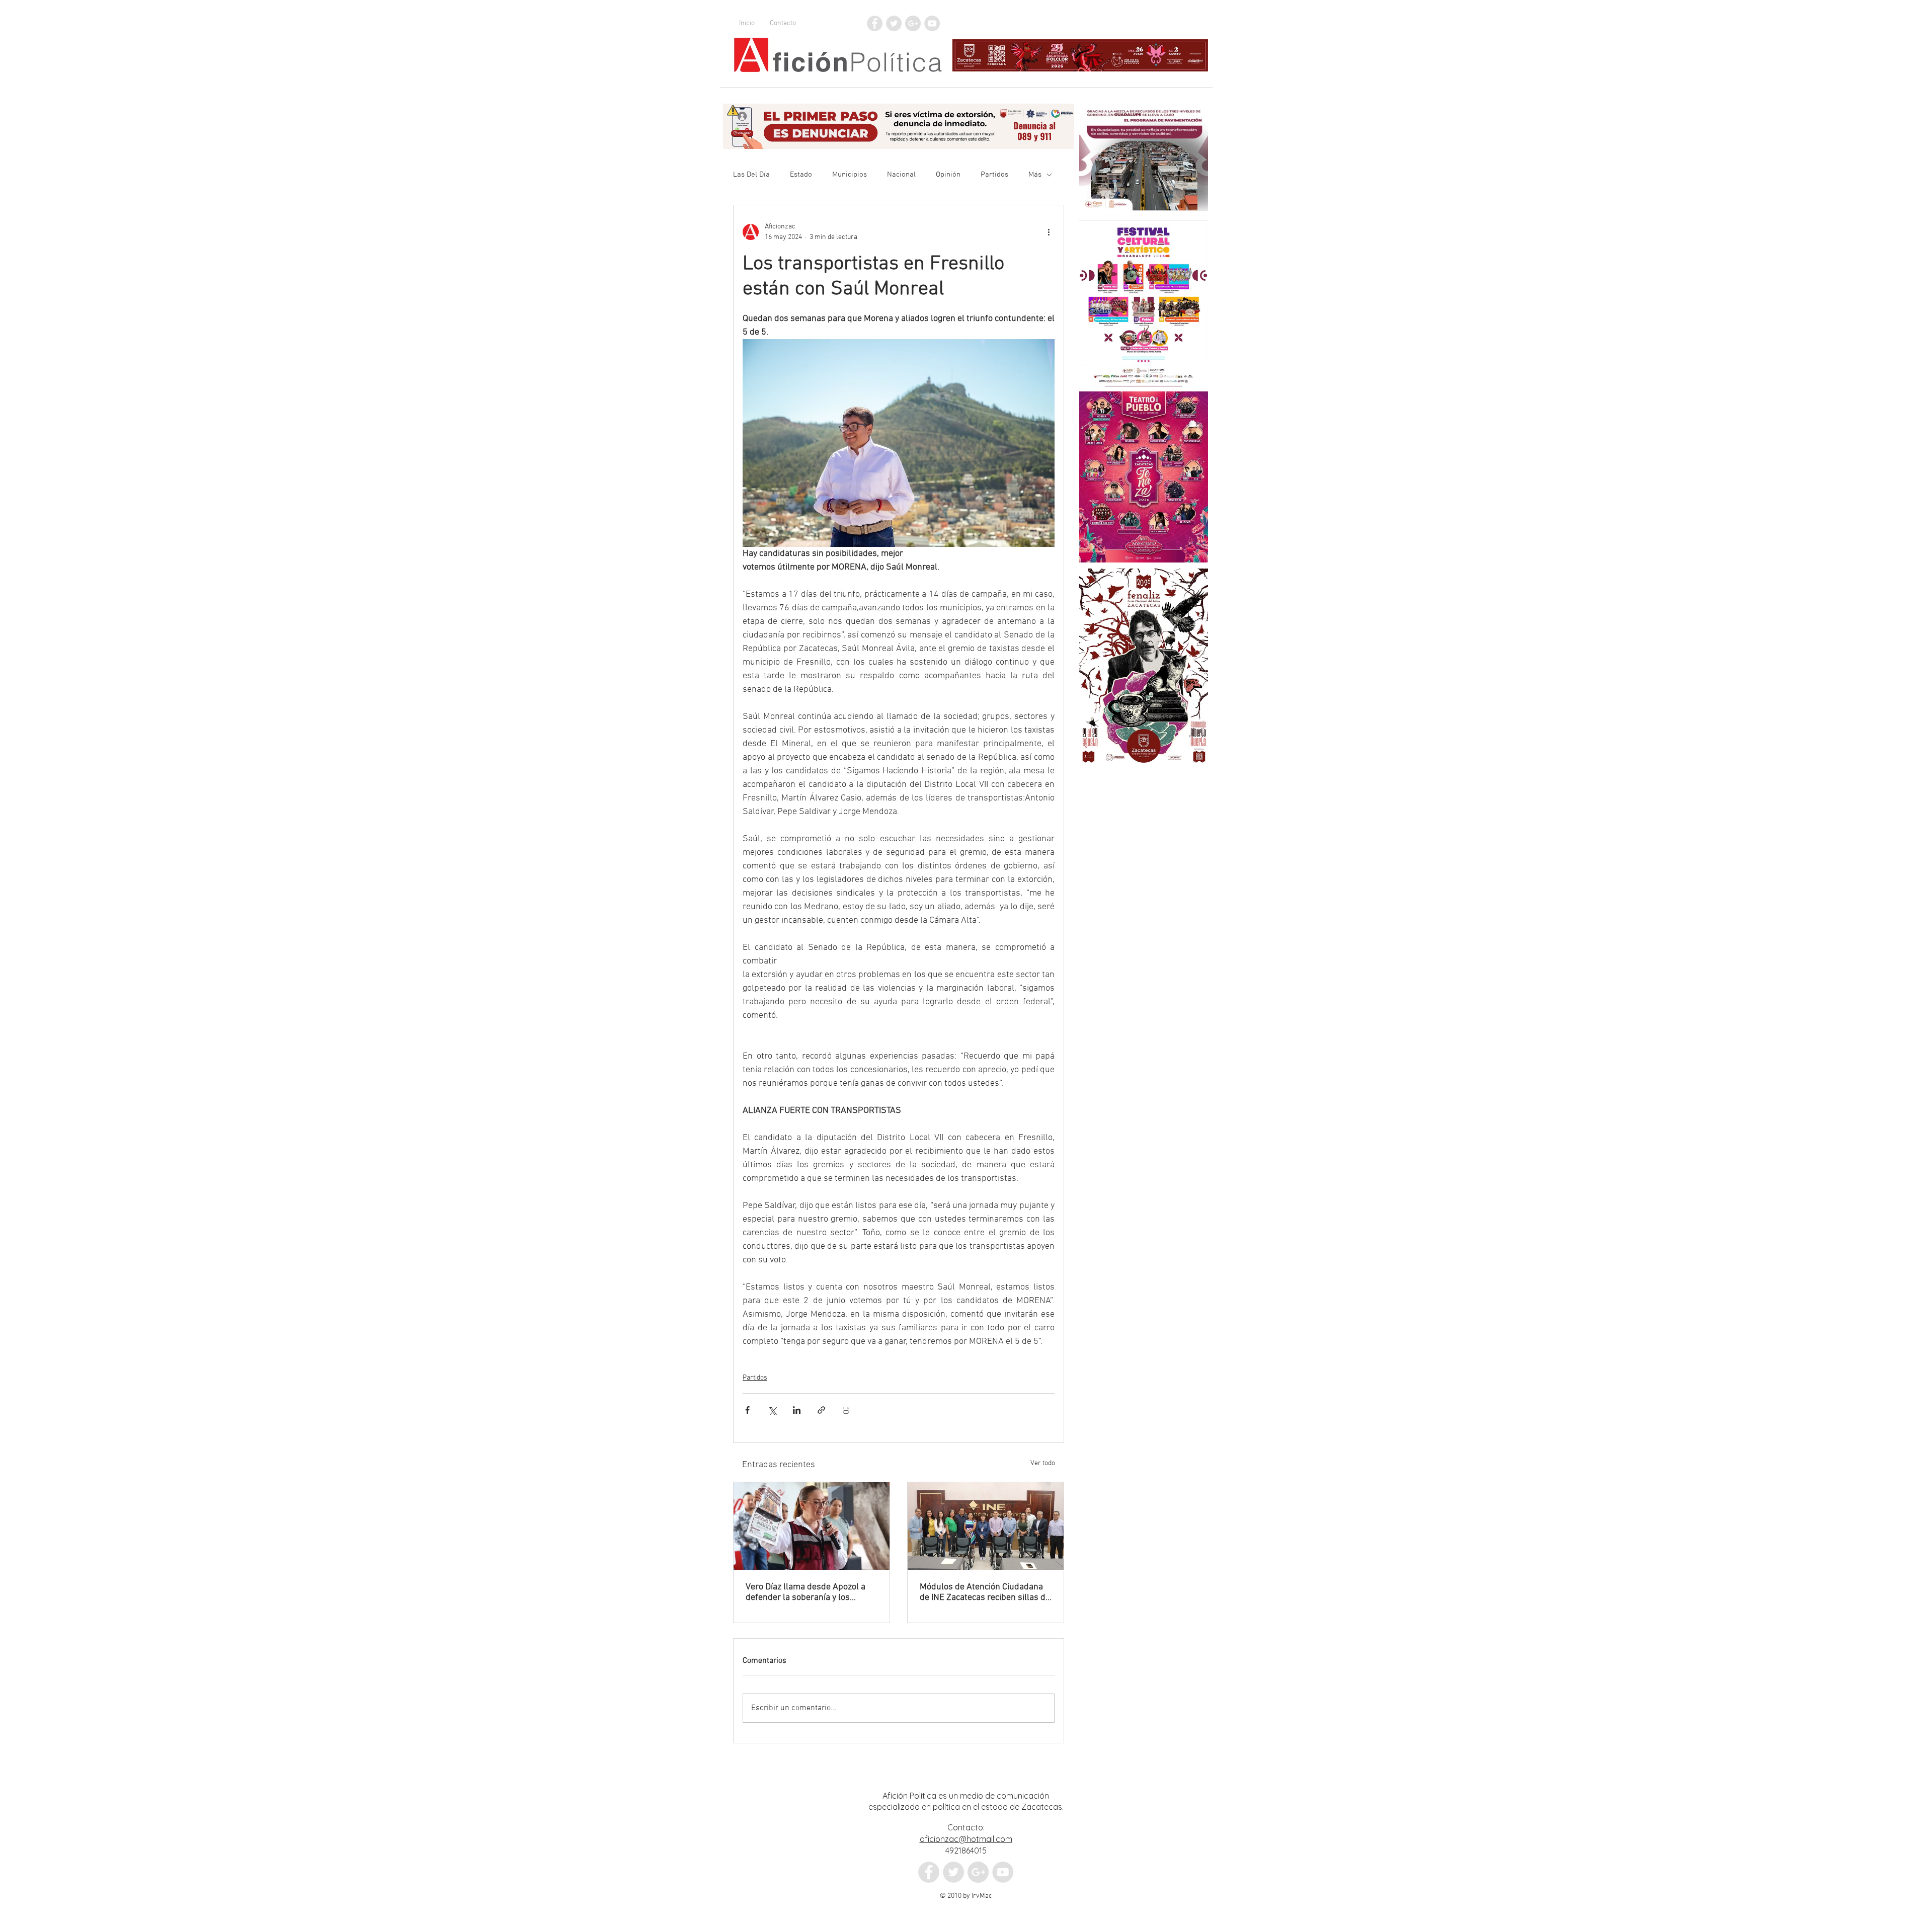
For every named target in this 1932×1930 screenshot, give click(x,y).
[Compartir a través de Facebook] (747, 1410)
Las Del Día (751, 175)
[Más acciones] (1049, 232)
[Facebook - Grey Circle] (875, 23)
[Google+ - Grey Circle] (913, 23)
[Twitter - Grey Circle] (894, 23)
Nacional (901, 175)
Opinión (948, 175)
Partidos (994, 175)
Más (1035, 175)
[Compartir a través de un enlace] (821, 1410)
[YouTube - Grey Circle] (932, 23)
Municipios (850, 175)
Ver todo (1043, 1463)
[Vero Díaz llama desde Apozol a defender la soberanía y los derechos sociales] (812, 1526)
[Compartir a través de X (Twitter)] (772, 1410)
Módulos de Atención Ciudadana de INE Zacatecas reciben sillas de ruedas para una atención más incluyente (985, 1592)
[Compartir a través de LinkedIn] (797, 1410)
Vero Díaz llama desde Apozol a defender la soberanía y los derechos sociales (806, 1592)
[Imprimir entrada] (846, 1410)
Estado (801, 175)
